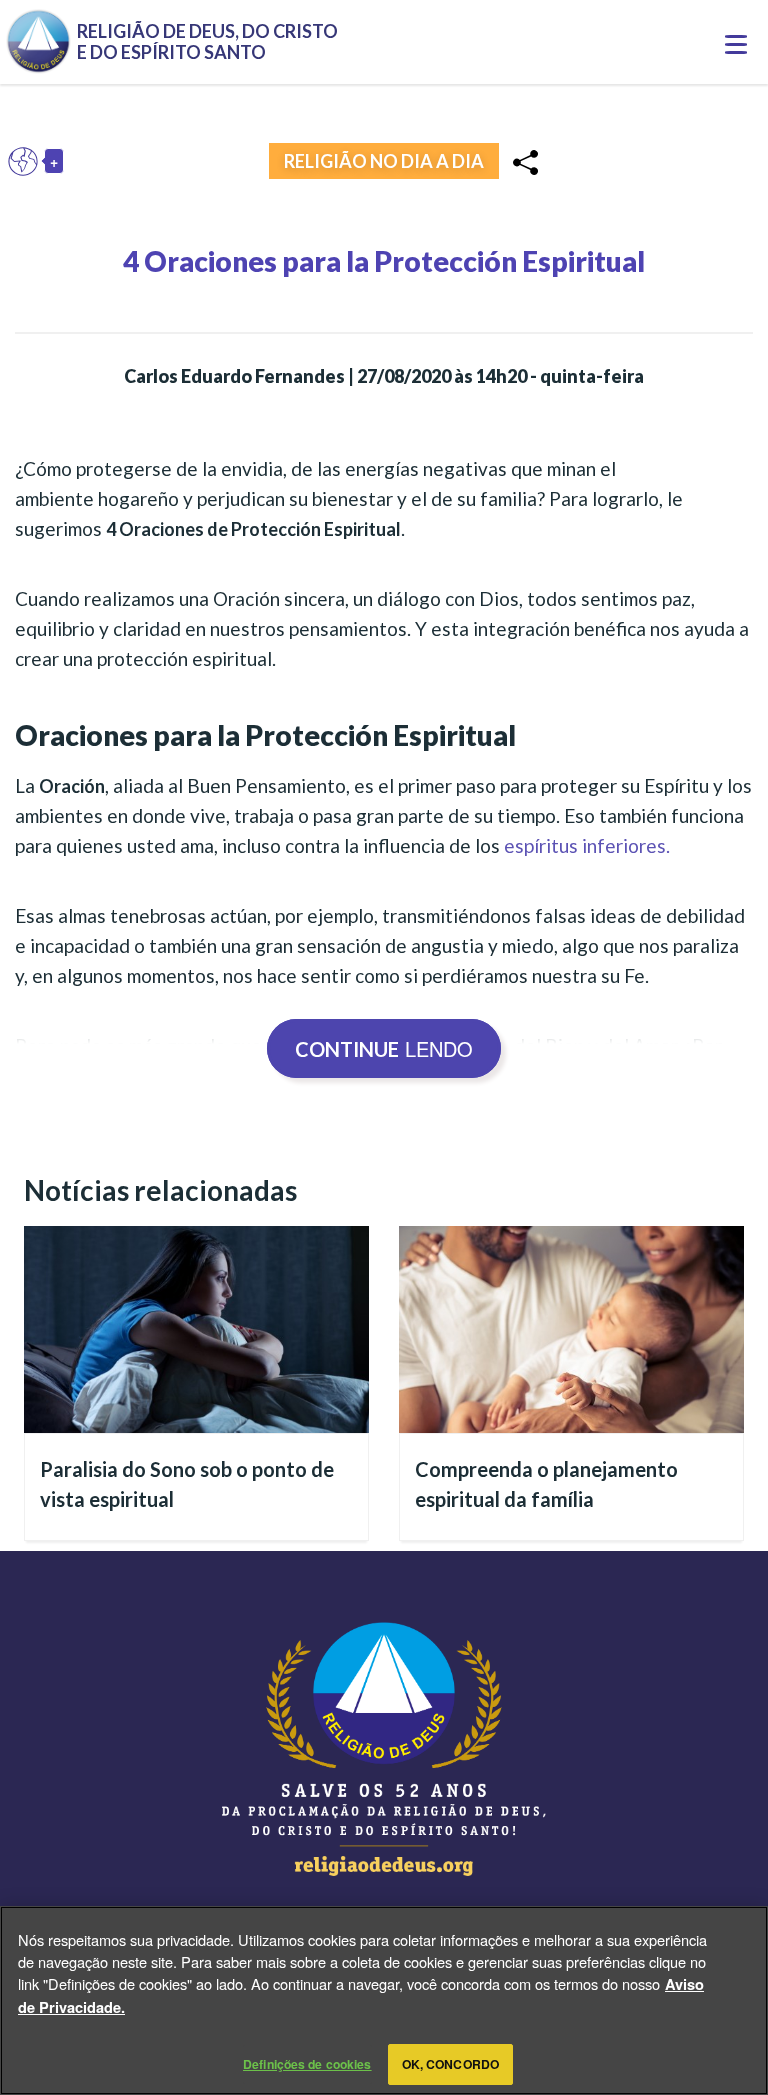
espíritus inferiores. (587, 845)
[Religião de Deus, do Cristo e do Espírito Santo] (384, 1749)
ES (28, 161)
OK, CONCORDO (450, 2064)
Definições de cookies (307, 2064)
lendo (384, 1048)
